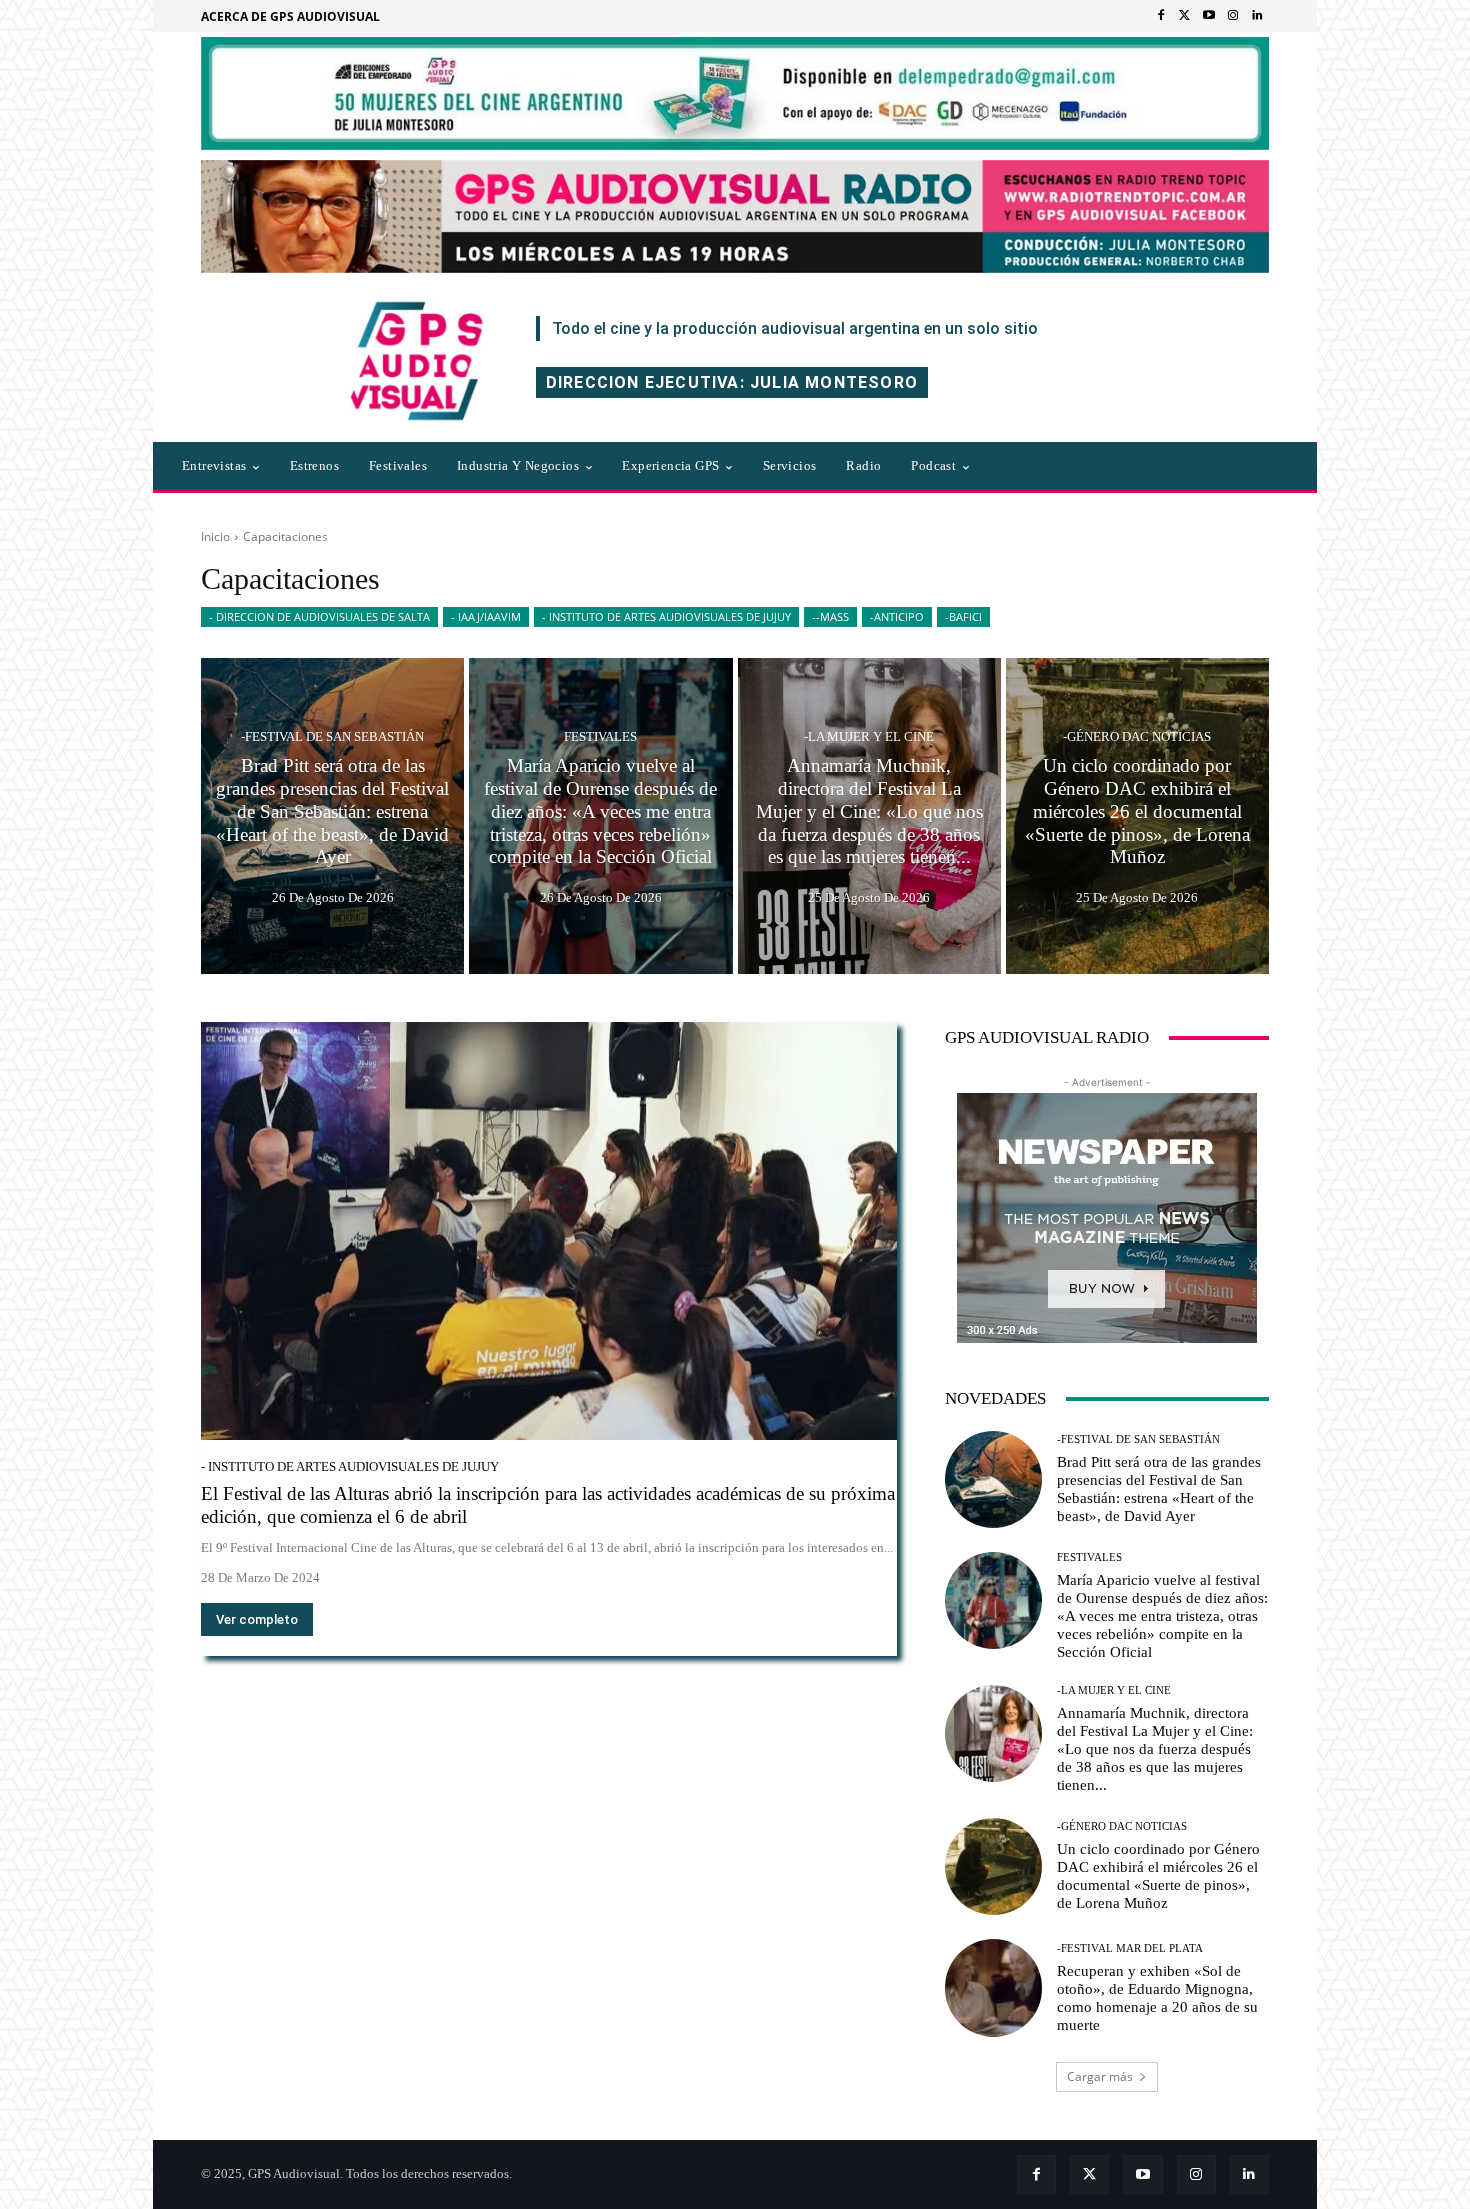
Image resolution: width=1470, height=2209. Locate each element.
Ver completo (257, 1619)
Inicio (215, 536)
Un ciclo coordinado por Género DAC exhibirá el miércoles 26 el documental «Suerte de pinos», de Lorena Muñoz (1158, 1876)
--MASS (830, 616)
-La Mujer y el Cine (869, 736)
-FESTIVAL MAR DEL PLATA (1130, 1948)
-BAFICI (963, 616)
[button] (1074, 466)
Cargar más (1100, 2076)
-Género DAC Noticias (1137, 736)
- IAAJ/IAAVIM (486, 616)
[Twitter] (1185, 16)
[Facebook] (1161, 16)
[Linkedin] (1257, 16)
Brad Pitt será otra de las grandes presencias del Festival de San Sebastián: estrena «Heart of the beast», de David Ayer (1159, 1489)
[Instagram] (1233, 16)
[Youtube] (1209, 16)
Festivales (600, 736)
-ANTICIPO (897, 616)
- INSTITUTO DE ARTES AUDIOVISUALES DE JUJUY (666, 616)
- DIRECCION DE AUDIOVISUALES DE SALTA (319, 616)
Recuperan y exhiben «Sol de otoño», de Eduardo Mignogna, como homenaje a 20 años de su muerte (1157, 1998)
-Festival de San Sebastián (332, 736)
